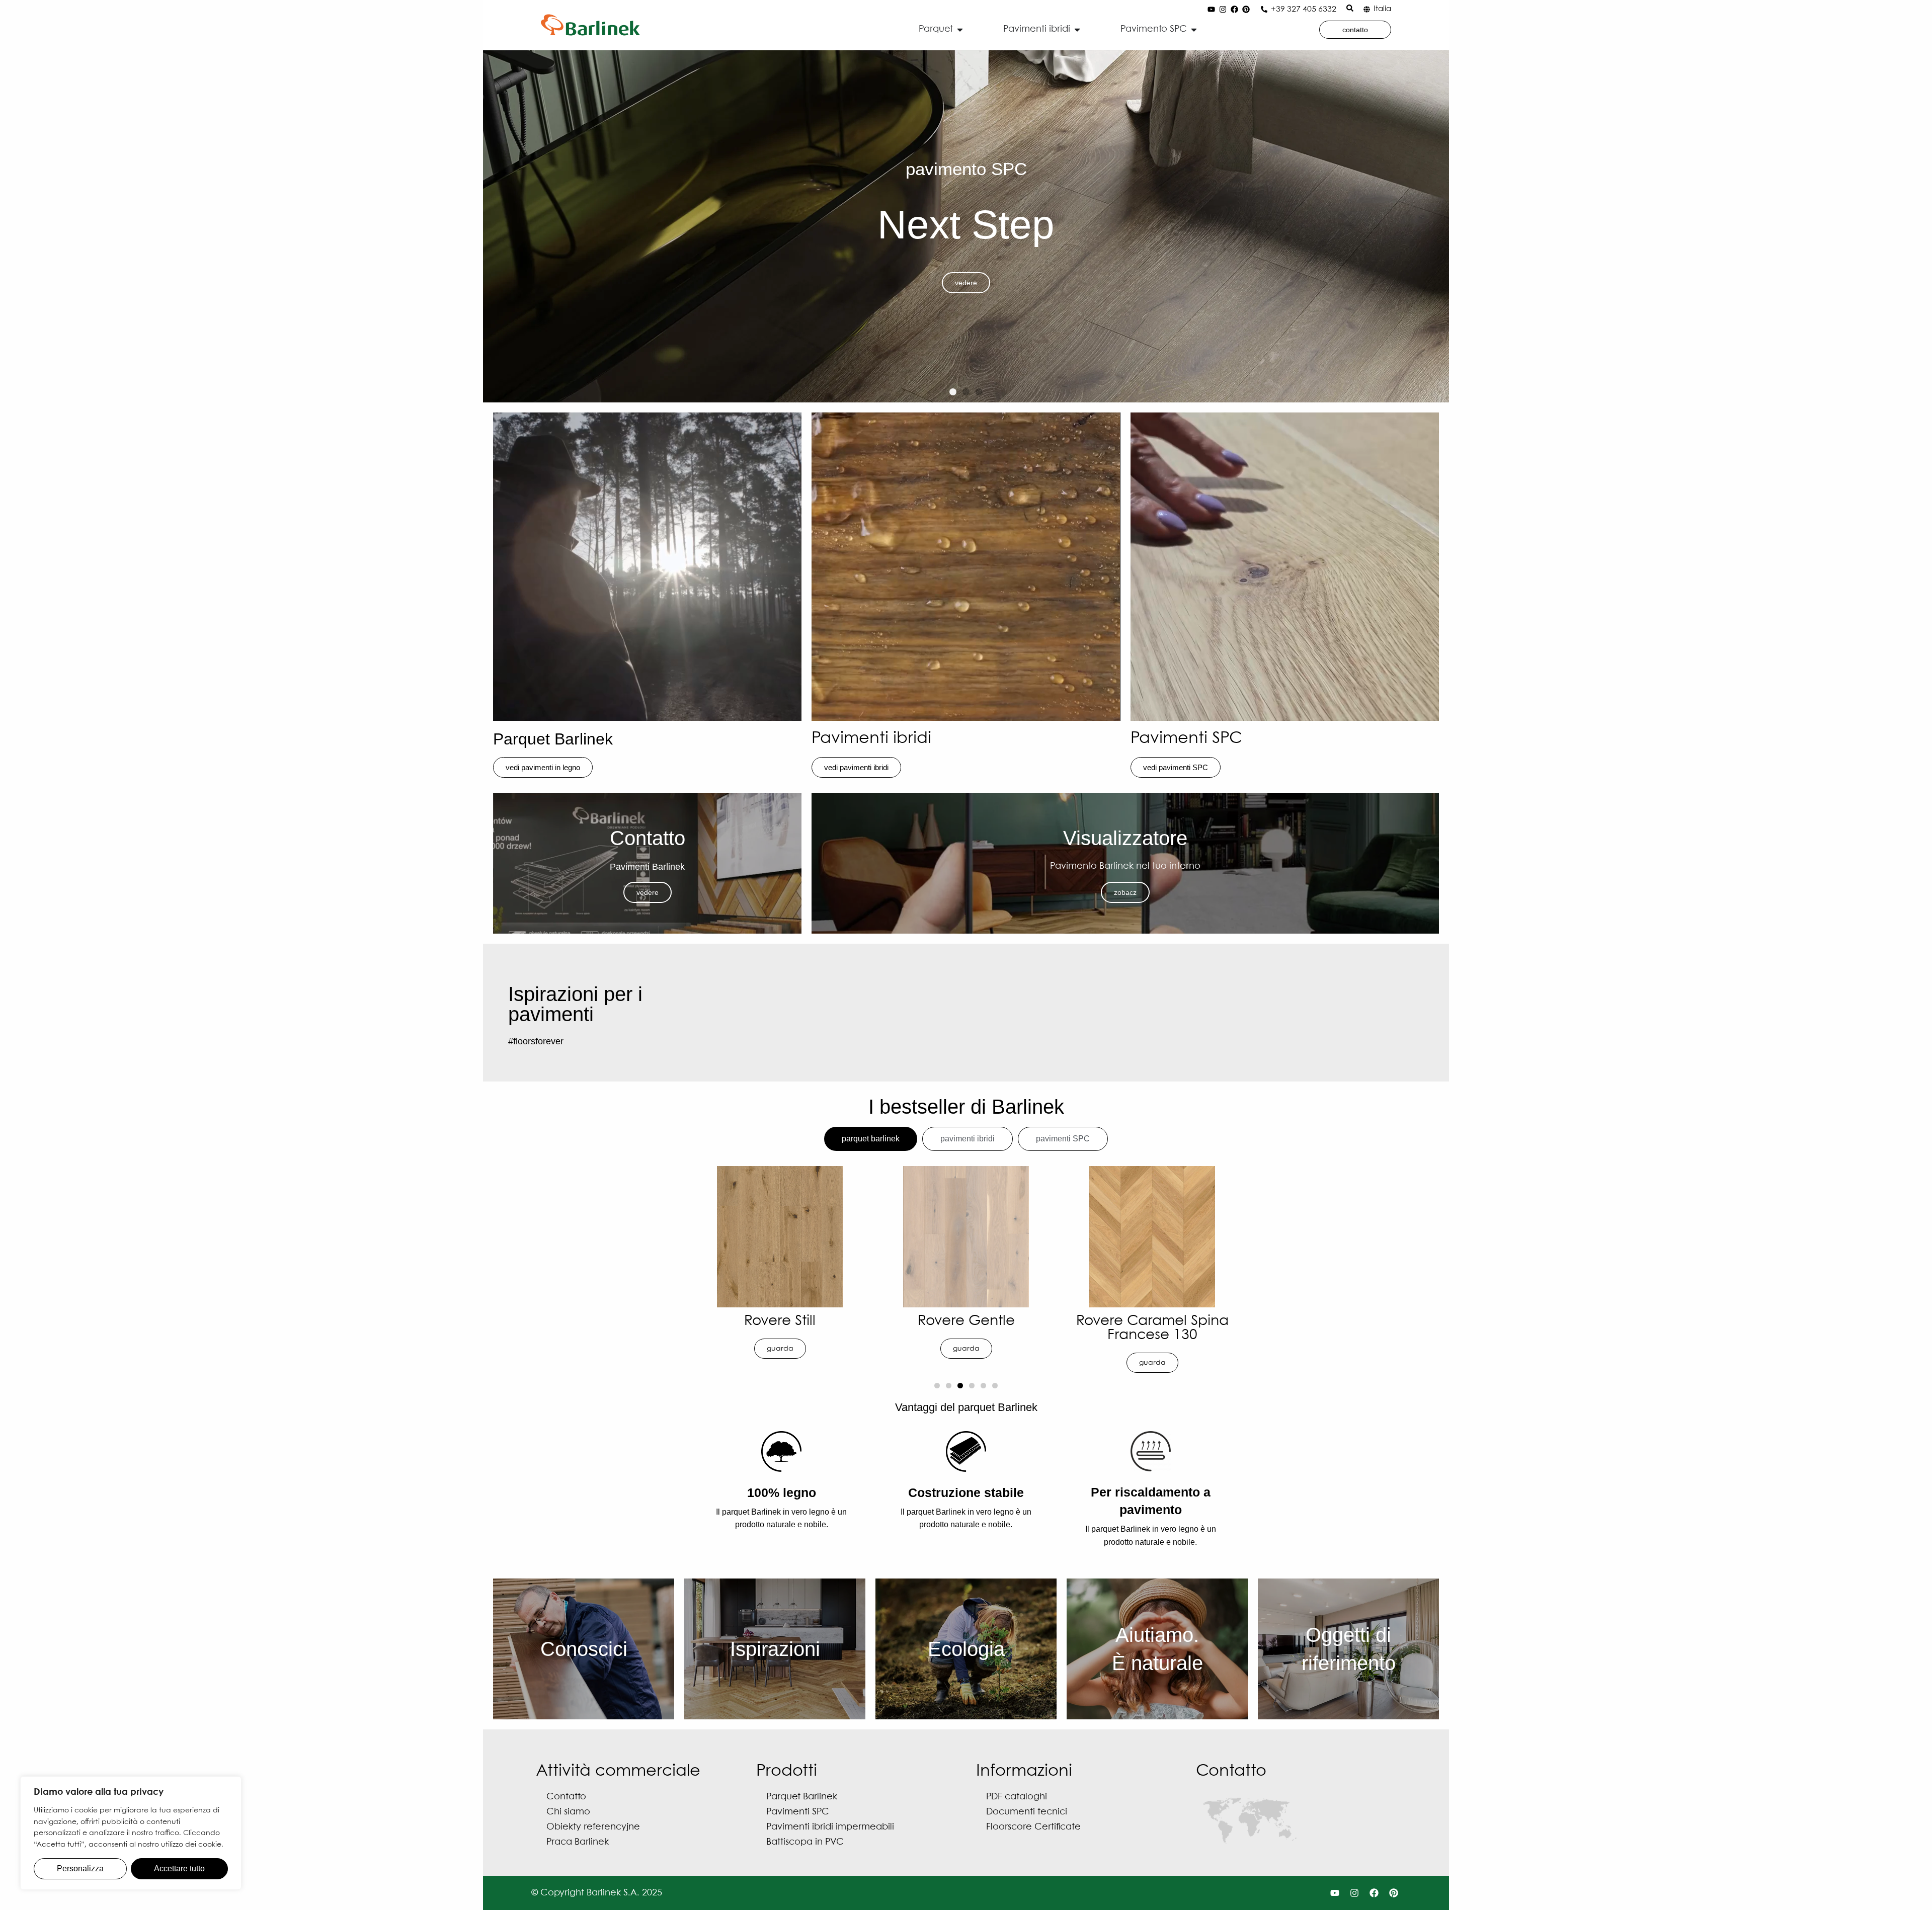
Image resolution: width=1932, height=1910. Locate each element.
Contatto (566, 1797)
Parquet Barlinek (553, 739)
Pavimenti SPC (1186, 739)
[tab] (871, 1139)
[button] (953, 392)
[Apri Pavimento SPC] (1194, 29)
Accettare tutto (179, 1869)
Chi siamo (568, 1812)
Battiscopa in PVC (805, 1842)
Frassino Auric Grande (966, 1321)
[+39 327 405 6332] (1264, 9)
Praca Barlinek (578, 1842)
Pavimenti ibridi (871, 739)
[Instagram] (1223, 10)
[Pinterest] (1246, 10)
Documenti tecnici (1027, 1812)
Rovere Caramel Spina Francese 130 (780, 1328)
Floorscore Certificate (1033, 1827)
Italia (1382, 9)
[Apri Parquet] (960, 29)
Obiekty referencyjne (593, 1827)
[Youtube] (1212, 10)
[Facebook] (1235, 10)
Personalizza (80, 1869)
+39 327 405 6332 (1304, 9)
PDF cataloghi (1017, 1797)
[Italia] (1367, 9)
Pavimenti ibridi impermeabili (830, 1827)
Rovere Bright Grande (1152, 1321)
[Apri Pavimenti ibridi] (1077, 29)
